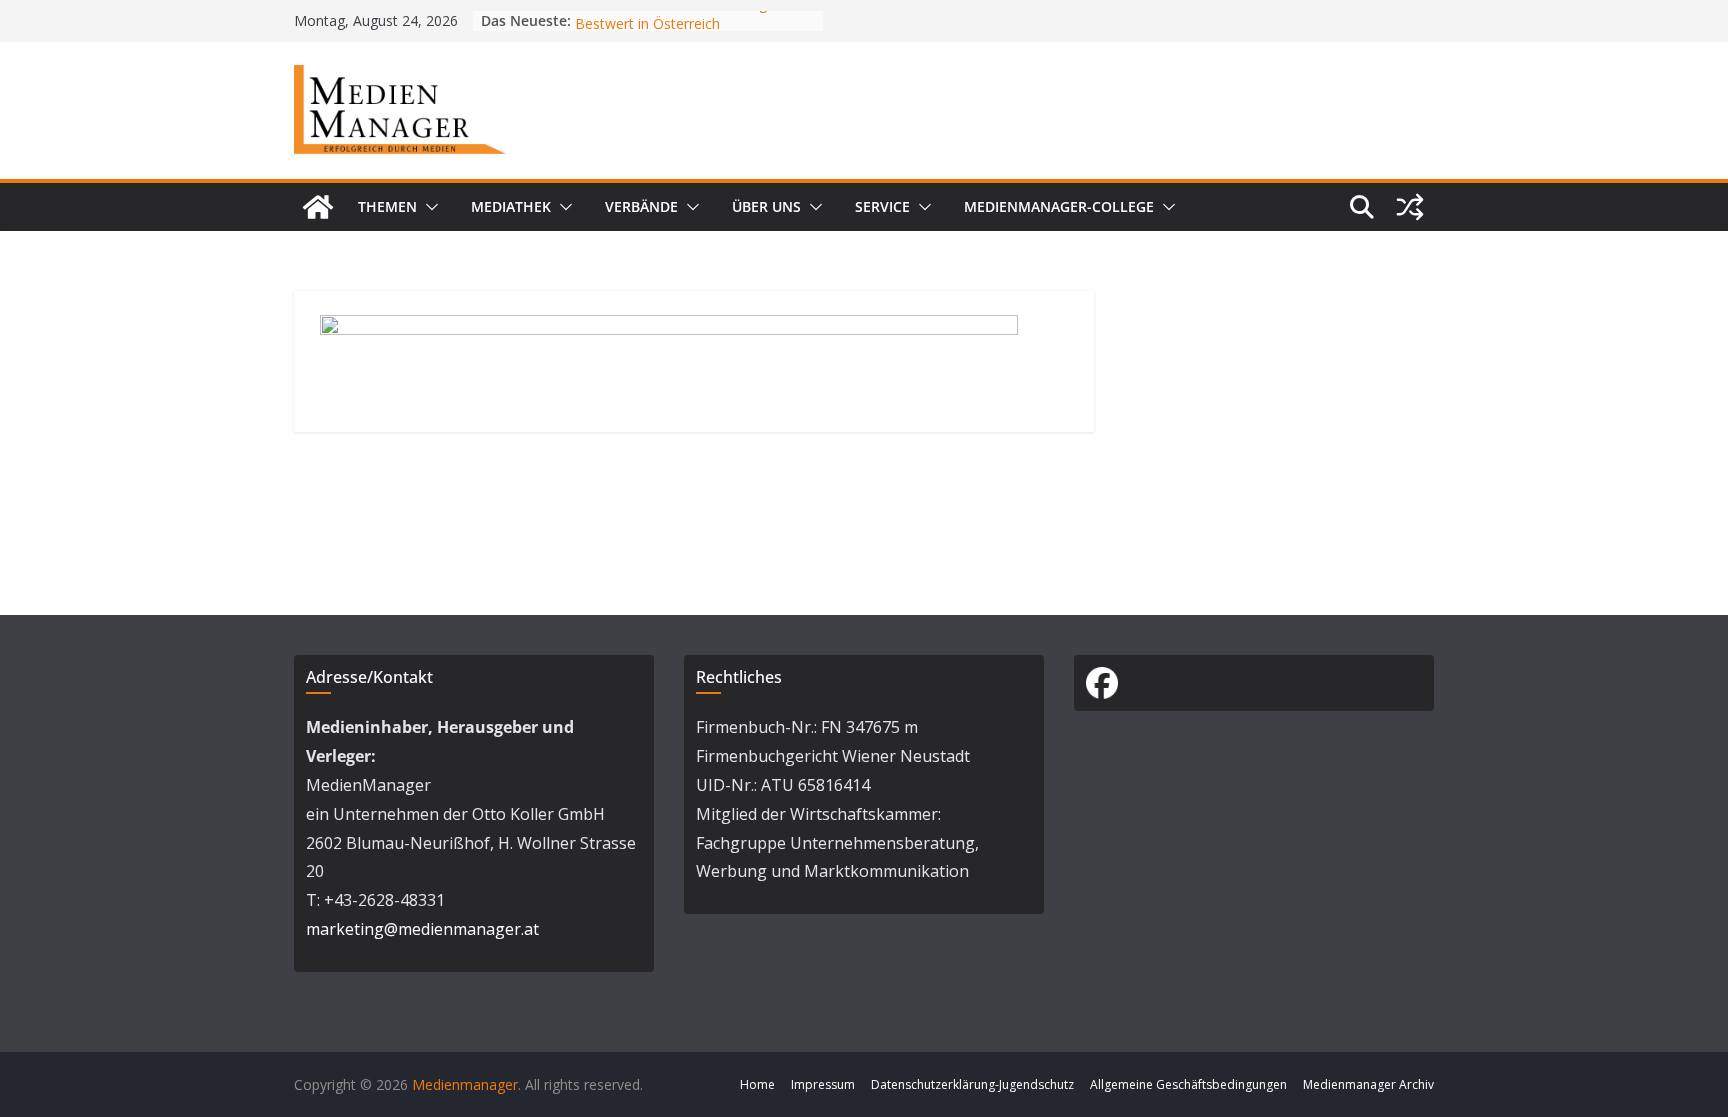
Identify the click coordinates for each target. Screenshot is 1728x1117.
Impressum (823, 1084)
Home (757, 1084)
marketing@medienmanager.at (422, 929)
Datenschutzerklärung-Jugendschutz (972, 1084)
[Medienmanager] (318, 207)
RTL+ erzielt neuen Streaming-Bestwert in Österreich (673, 21)
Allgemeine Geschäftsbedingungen (1188, 1084)
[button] (428, 207)
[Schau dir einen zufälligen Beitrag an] (1410, 207)
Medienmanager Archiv (1368, 1084)
